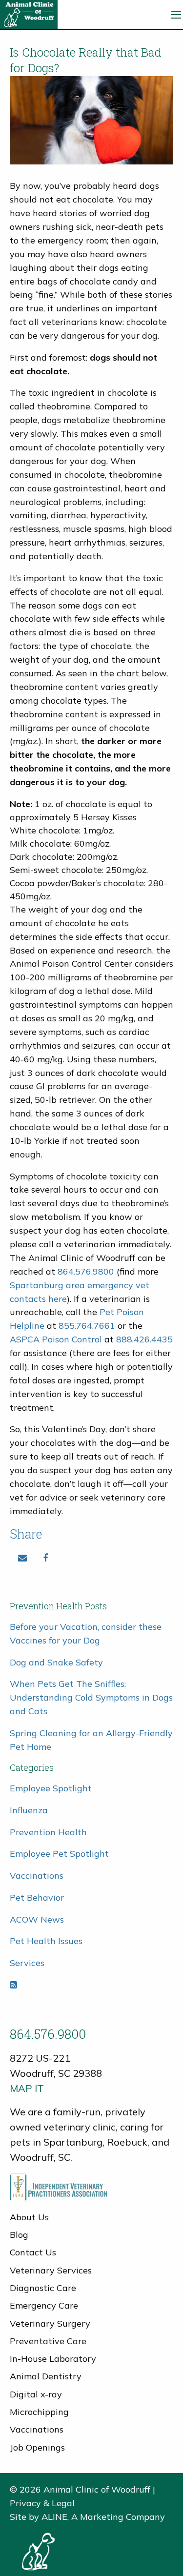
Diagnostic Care (43, 2288)
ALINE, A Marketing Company (103, 2517)
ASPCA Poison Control (56, 1339)
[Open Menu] (176, 15)
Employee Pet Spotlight (59, 1854)
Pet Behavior (37, 1897)
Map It (27, 2088)
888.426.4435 (144, 1339)
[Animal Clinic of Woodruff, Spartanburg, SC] (29, 14)
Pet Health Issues (46, 1941)
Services (27, 1963)
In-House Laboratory (53, 2359)
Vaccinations (37, 1876)
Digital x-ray (36, 2394)
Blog (19, 2235)
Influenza (29, 1810)
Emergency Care (44, 2305)
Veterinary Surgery (50, 2323)
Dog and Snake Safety (56, 1662)
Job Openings (37, 2447)
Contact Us (33, 2252)
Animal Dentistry (46, 2376)
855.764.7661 (87, 1326)
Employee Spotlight (51, 1788)
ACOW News (37, 1919)
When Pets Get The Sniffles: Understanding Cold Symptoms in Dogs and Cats (91, 1697)
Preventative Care (48, 2341)
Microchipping (39, 2412)
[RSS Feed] (13, 1985)
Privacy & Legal (42, 2503)
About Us (29, 2217)
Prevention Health (48, 1832)
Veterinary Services (51, 2270)
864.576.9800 (87, 1271)
